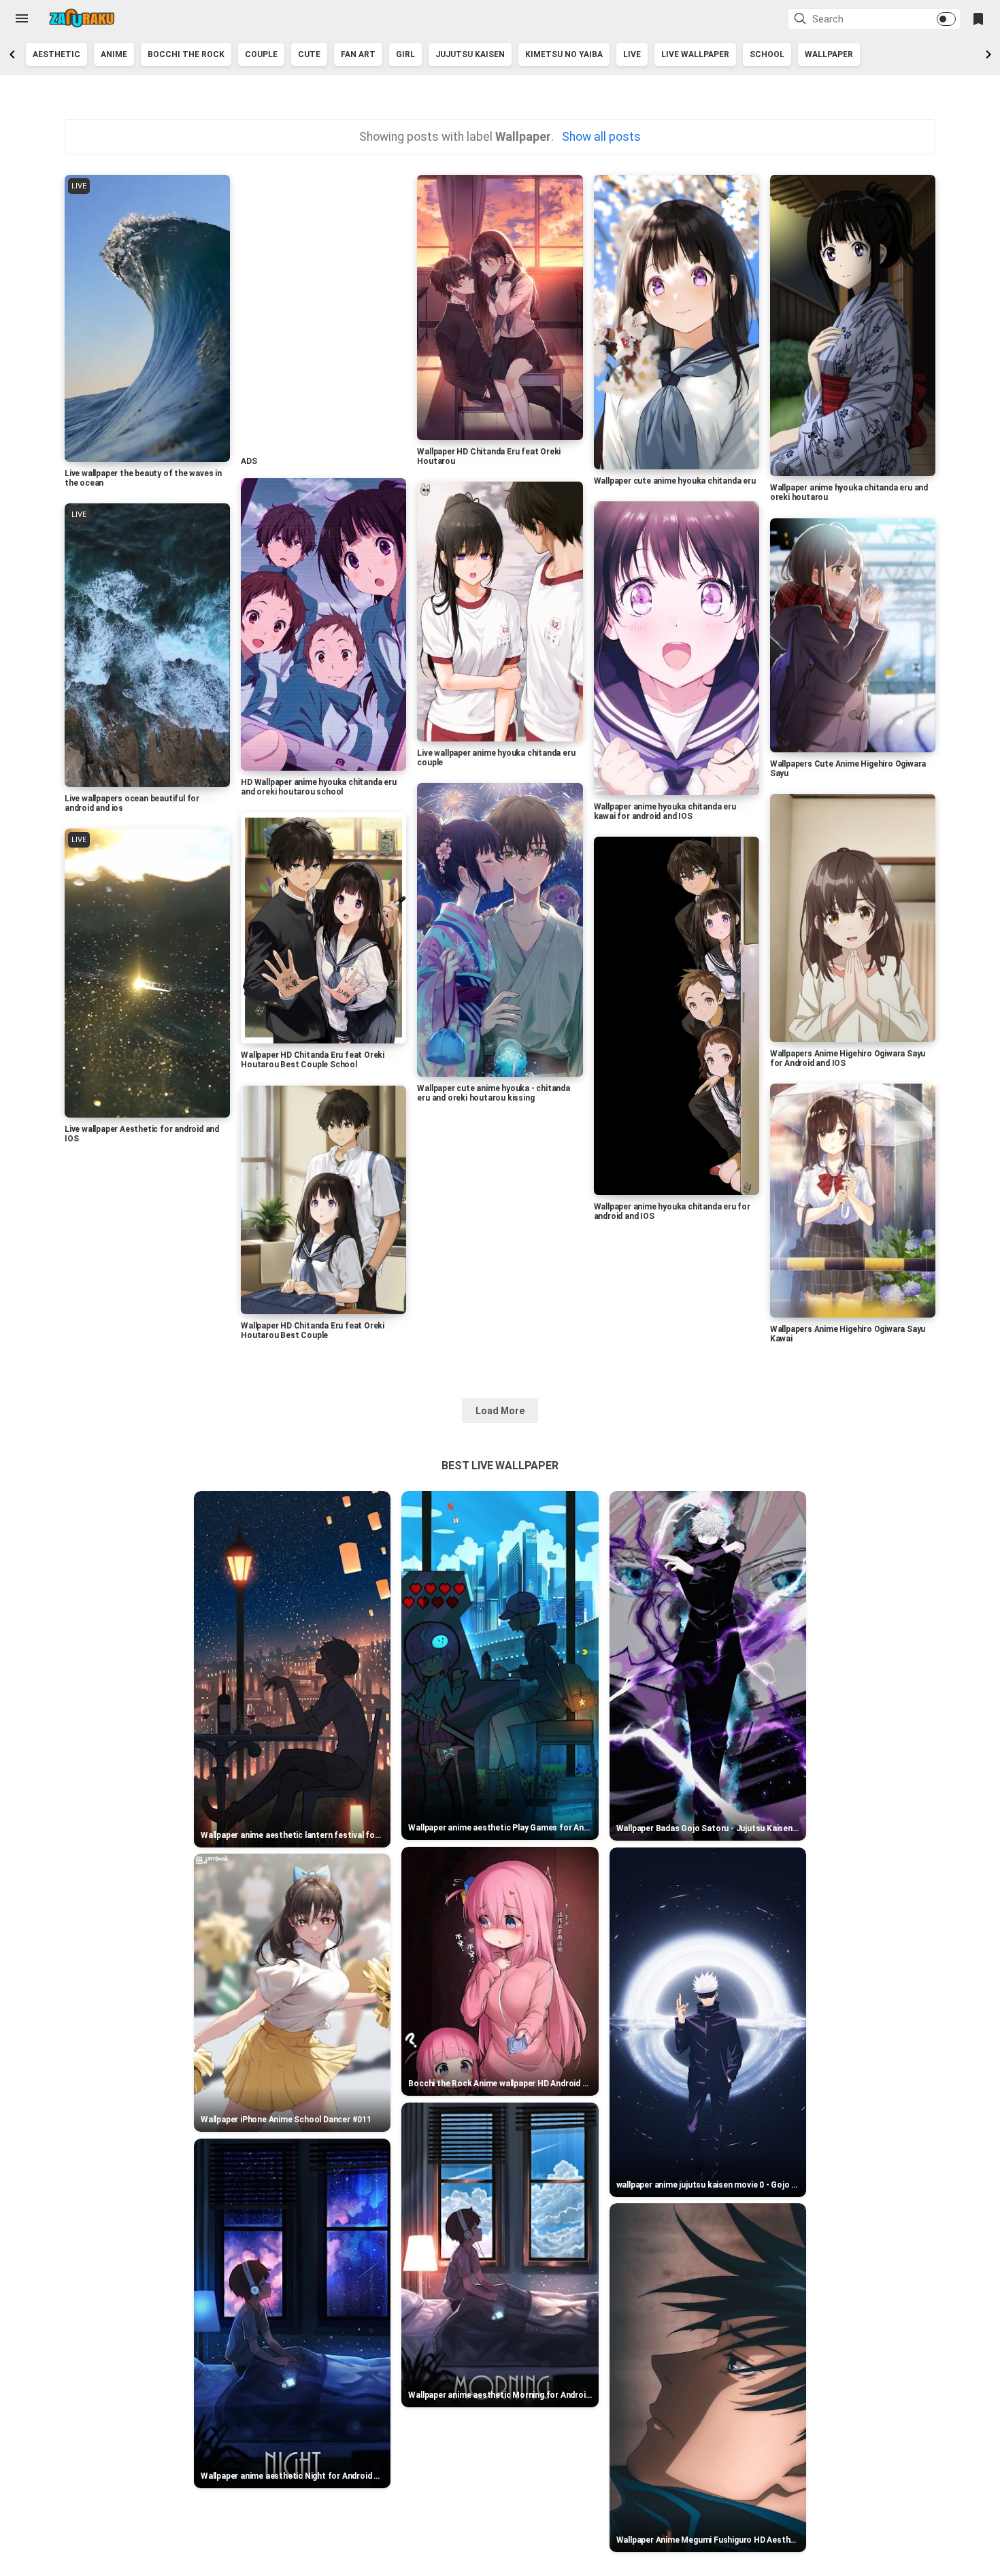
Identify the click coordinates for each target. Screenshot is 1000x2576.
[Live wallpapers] (82, 18)
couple (261, 54)
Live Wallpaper (695, 54)
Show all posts (601, 137)
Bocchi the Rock (186, 54)
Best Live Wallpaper (500, 1466)
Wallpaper (829, 54)
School (767, 54)
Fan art (358, 54)
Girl (405, 54)
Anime (114, 54)
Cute (309, 54)
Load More (500, 1411)
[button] (802, 20)
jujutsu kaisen (470, 54)
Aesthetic (56, 54)
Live (632, 54)
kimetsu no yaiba (564, 54)
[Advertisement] (322, 311)
